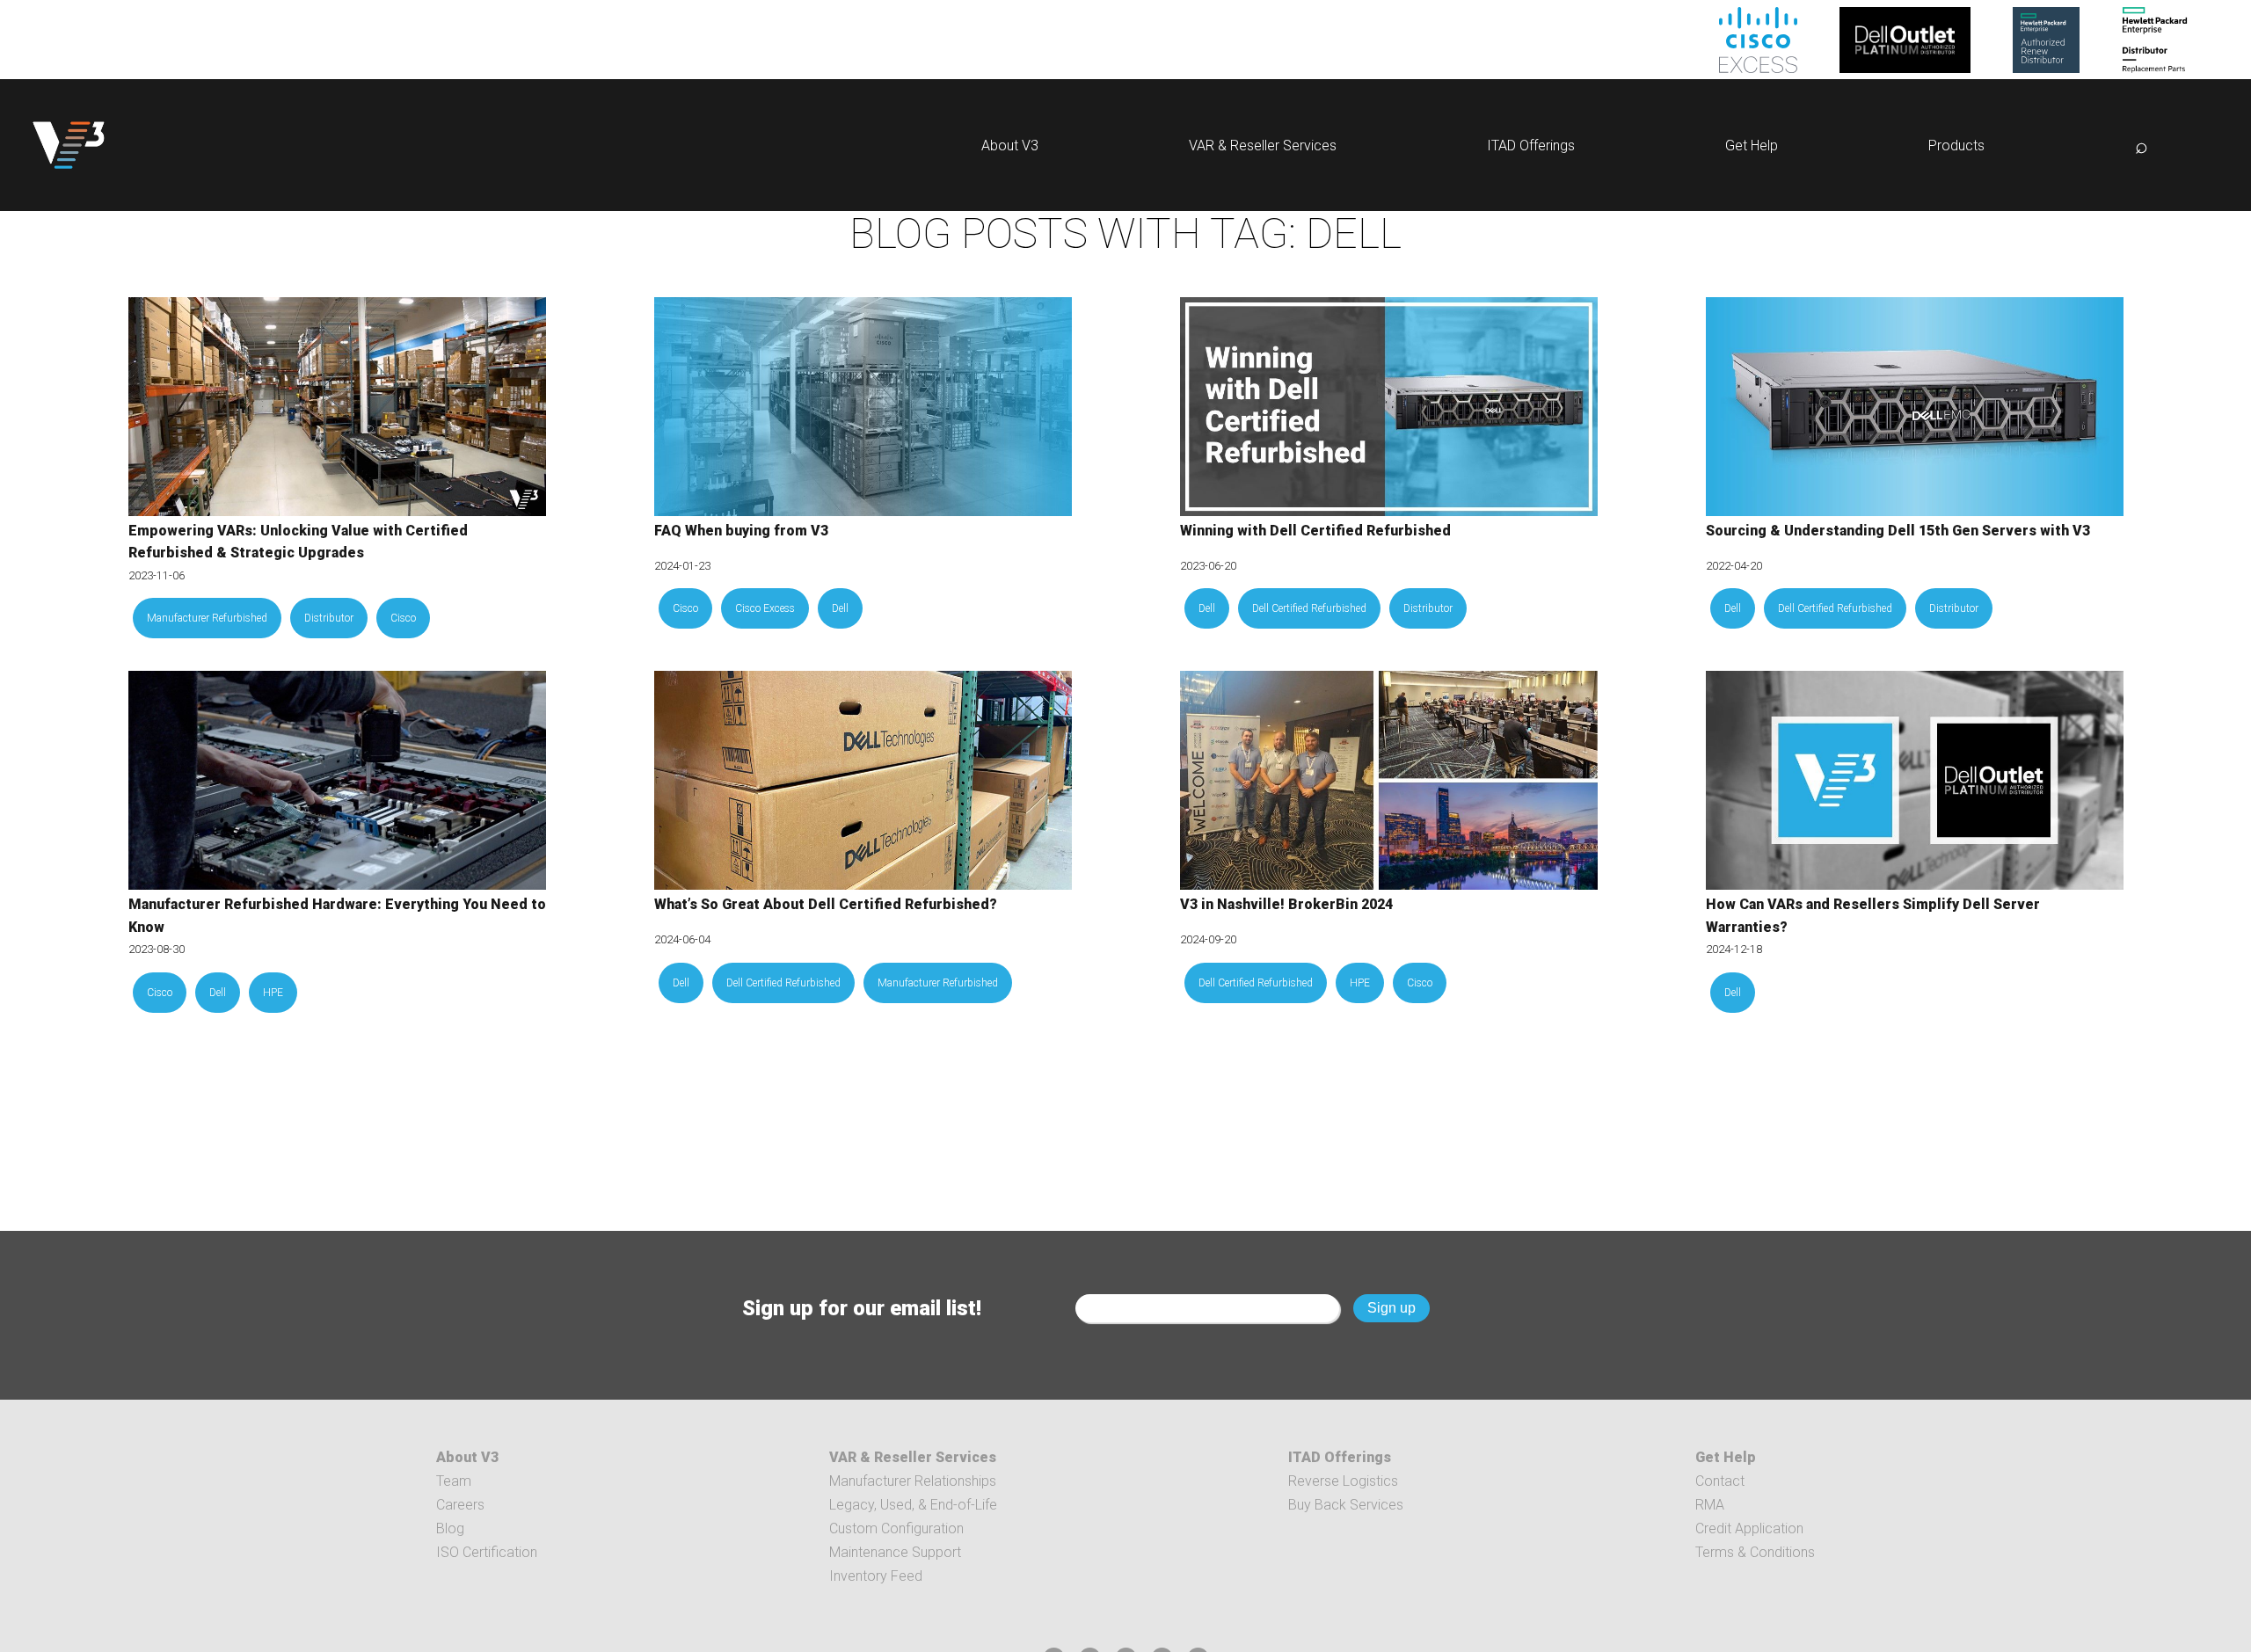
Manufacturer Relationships (913, 1481)
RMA (1710, 1505)
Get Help (1752, 146)
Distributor (329, 618)
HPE (273, 993)
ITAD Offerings (1531, 146)
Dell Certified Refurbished (1309, 608)
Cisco (403, 618)
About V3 (1010, 146)
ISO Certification (487, 1552)
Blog (450, 1528)
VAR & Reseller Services (1263, 146)
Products (1956, 146)
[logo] (69, 145)
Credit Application (1749, 1528)
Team (454, 1481)
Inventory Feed (876, 1576)
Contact (1720, 1481)
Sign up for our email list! (862, 1308)
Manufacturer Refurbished (207, 618)
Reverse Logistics (1343, 1481)
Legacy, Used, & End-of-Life (913, 1505)
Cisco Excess (765, 608)
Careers (460, 1505)
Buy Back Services (1346, 1505)
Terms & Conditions (1755, 1552)
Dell (840, 608)
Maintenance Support (895, 1552)
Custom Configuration (896, 1528)
